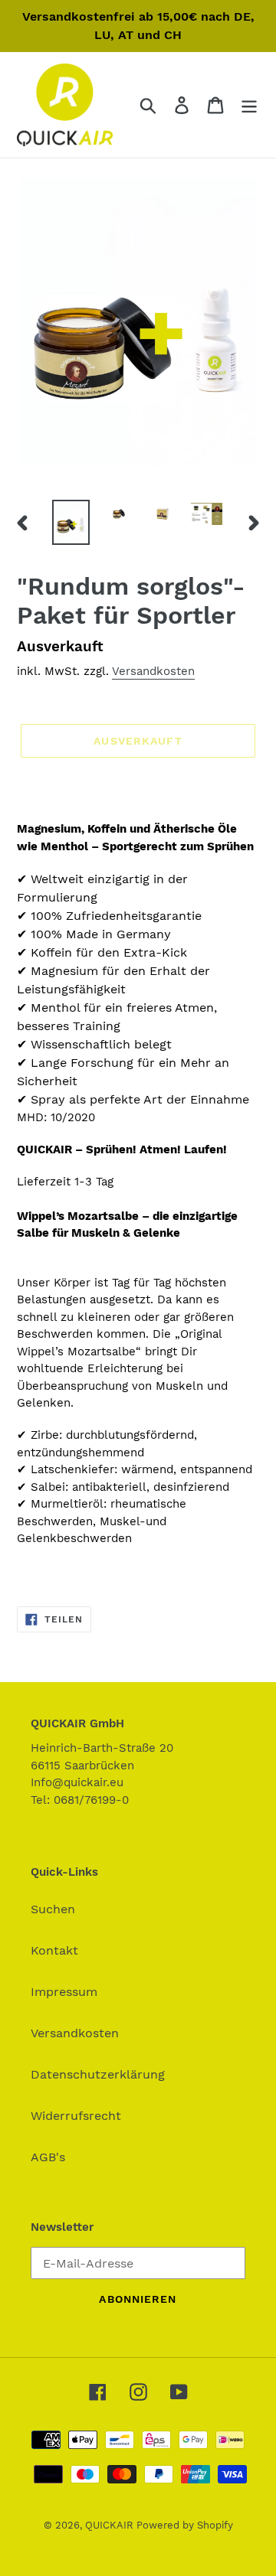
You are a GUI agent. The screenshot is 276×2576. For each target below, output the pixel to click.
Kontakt (54, 1950)
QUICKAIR (111, 2525)
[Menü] (249, 105)
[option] (71, 522)
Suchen (53, 1909)
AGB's (48, 2157)
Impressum (64, 1992)
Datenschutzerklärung (98, 2074)
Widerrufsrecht (76, 2116)
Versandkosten (153, 671)
